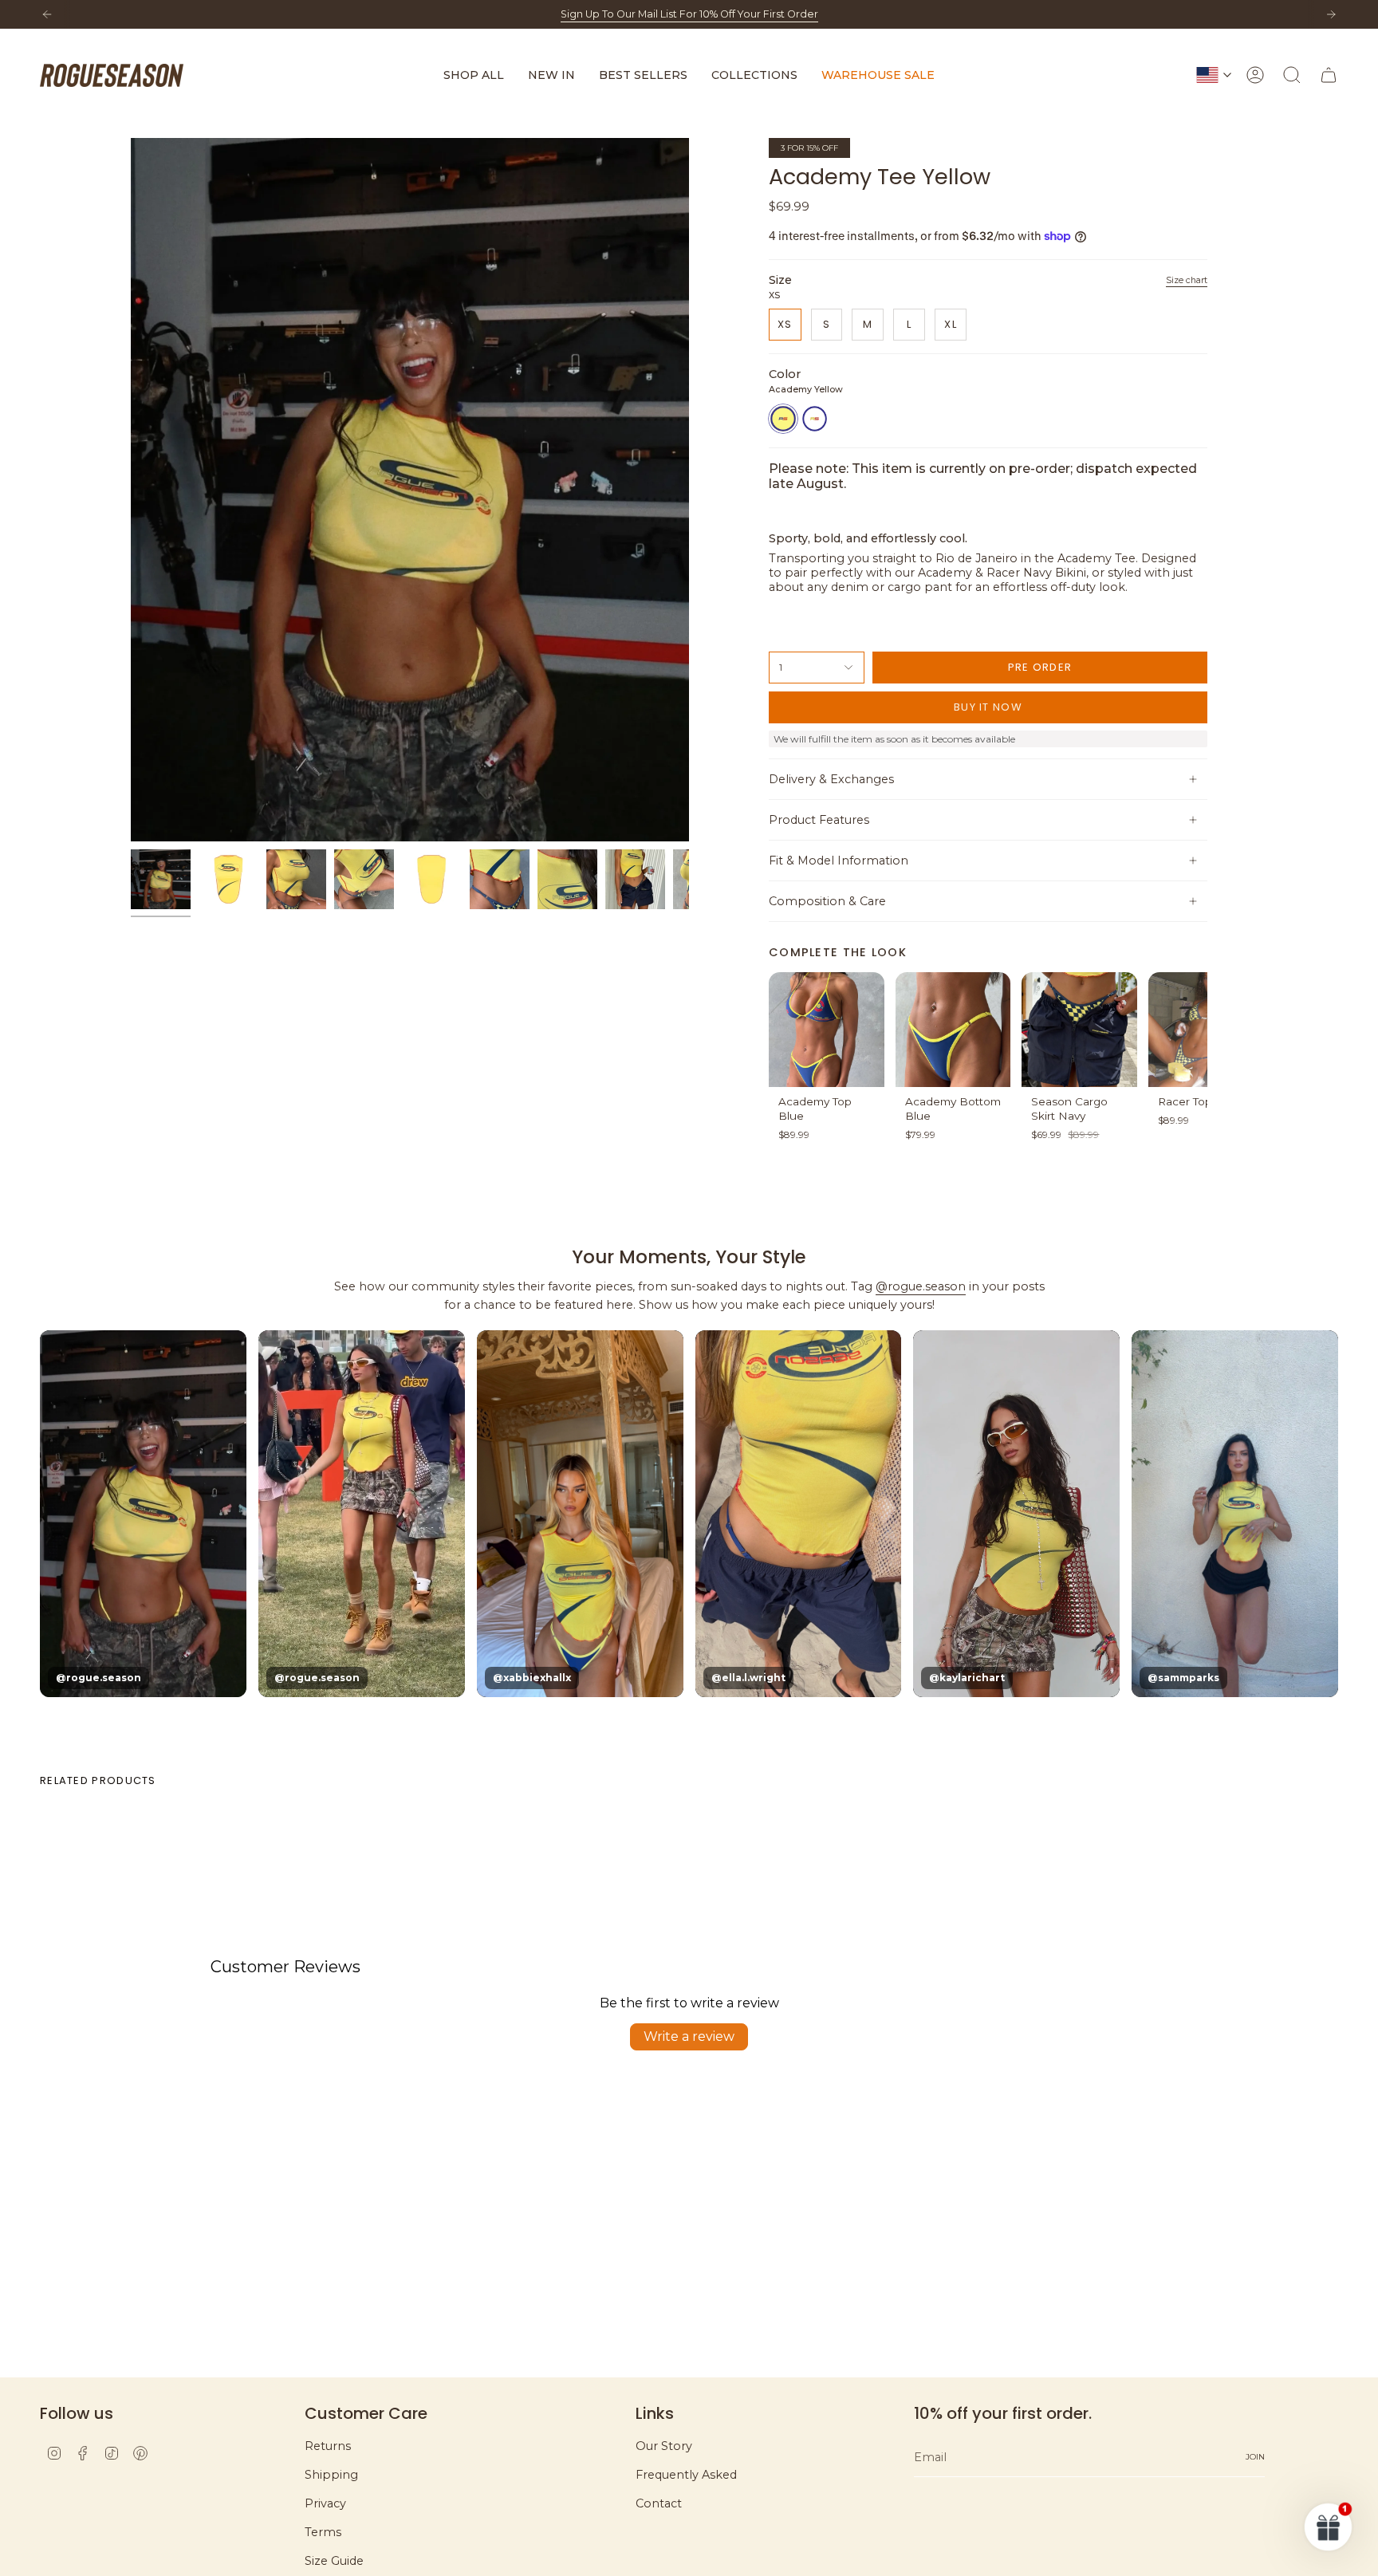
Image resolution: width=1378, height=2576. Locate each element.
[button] (474, 75)
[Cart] (1329, 75)
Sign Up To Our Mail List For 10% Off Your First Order (689, 14)
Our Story (664, 2446)
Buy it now (988, 707)
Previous (131, 490)
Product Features (819, 820)
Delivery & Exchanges (831, 779)
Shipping (331, 2475)
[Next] (1331, 14)
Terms (323, 2532)
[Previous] (47, 14)
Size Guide (334, 2561)
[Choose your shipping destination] (1214, 75)
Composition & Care (827, 901)
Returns (328, 2446)
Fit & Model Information (839, 861)
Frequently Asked (686, 2475)
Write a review (689, 2036)
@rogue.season (921, 1286)
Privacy (325, 2503)
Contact (659, 2503)
